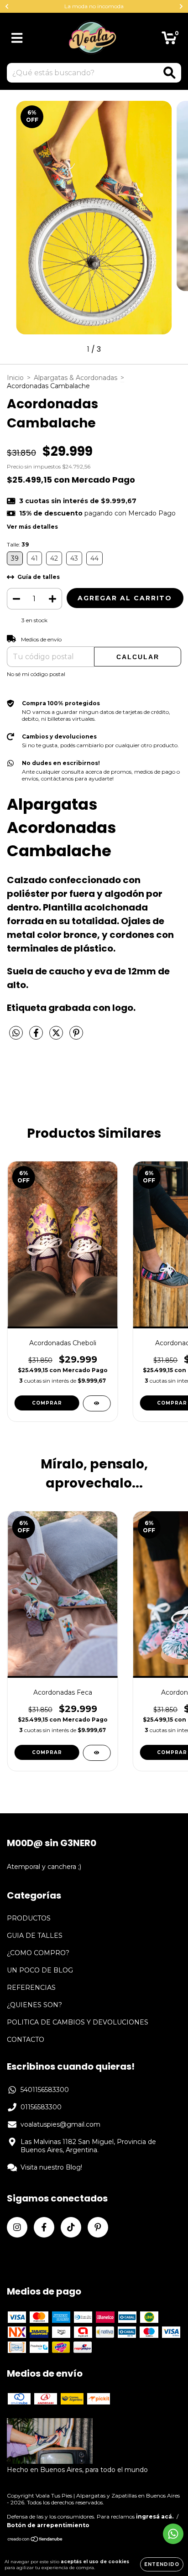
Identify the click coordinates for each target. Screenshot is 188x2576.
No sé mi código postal (36, 674)
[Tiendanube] (35, 2540)
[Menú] (17, 38)
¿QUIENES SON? (34, 2005)
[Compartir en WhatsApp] (16, 1033)
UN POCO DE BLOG (40, 1970)
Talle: (18, 544)
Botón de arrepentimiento (48, 2525)
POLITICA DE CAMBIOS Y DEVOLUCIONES (78, 2022)
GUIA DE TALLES (35, 1936)
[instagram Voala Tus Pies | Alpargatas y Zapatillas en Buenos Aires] (17, 2227)
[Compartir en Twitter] (57, 1036)
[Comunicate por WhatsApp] (173, 2534)
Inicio (15, 378)
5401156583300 (45, 2090)
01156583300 (41, 2107)
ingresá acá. (155, 2516)
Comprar (47, 1403)
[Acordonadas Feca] (97, 1753)
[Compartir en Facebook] (37, 1036)
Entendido (162, 2564)
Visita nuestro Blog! (51, 2167)
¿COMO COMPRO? (38, 1953)
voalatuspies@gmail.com (60, 2124)
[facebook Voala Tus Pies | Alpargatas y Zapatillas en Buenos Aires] (44, 2227)
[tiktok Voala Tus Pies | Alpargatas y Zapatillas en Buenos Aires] (71, 2227)
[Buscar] (170, 73)
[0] (169, 40)
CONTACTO (26, 2040)
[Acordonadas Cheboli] (97, 1403)
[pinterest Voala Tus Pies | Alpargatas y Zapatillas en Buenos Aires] (98, 2227)
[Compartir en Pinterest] (76, 1036)
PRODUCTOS (29, 1918)
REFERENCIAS (31, 1988)
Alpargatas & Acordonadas (76, 378)
